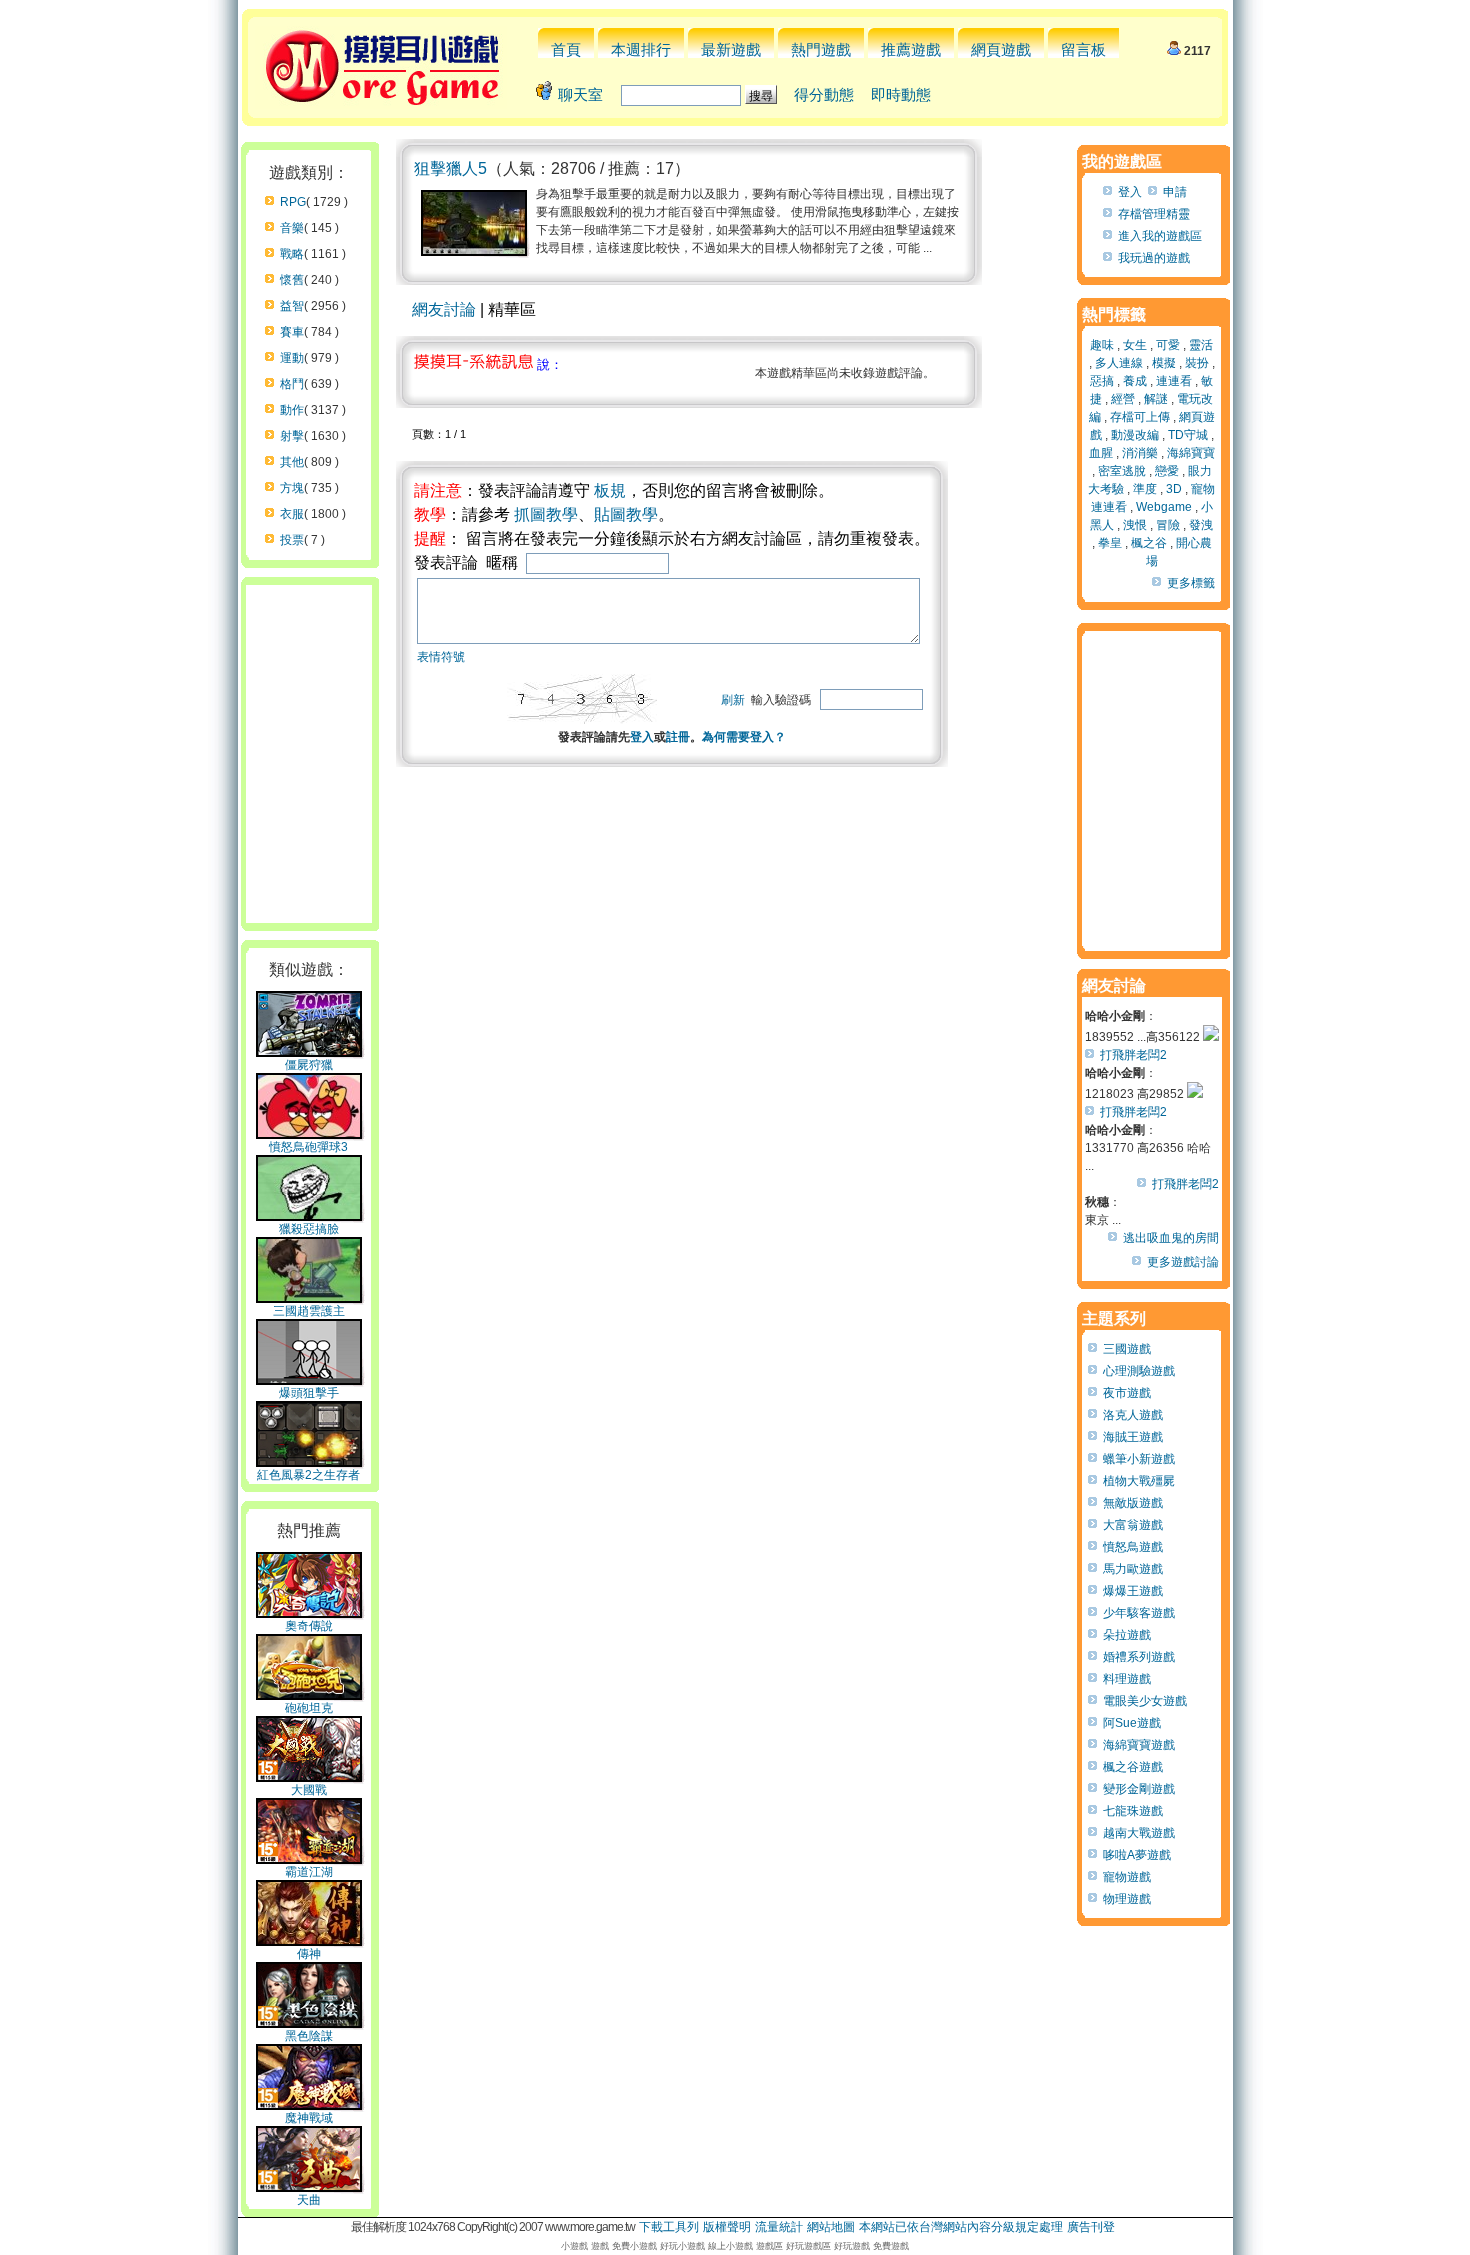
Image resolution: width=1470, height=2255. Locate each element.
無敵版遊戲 (1133, 1503)
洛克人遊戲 (1133, 1415)
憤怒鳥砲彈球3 (308, 1147)
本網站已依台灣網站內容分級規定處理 (961, 2227)
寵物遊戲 (1127, 1877)
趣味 (1102, 345)
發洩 (1201, 525)
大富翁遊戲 (1133, 1525)
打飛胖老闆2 (1133, 1055)
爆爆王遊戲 (1133, 1591)
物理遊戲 (1127, 1899)
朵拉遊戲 (1127, 1635)
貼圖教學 (626, 514)
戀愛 (1167, 471)
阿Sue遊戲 (1132, 1723)
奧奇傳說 (309, 1626)
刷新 (733, 700)
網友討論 (444, 309)
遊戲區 (769, 2246)
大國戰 (309, 1790)
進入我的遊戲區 (1160, 236)
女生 (1135, 345)
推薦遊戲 (911, 49)
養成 (1135, 381)
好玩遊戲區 (808, 2246)
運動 (292, 358)
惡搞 (1102, 381)
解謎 (1156, 399)
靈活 (1201, 345)
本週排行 (641, 49)
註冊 (678, 737)
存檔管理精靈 (1154, 214)
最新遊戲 (731, 49)
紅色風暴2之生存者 (308, 1475)
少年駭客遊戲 (1139, 1613)
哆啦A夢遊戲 (1137, 1855)
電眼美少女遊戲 (1145, 1701)
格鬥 (292, 384)
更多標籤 (1191, 583)
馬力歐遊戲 (1133, 1569)
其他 (292, 462)
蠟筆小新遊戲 (1139, 1459)
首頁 (566, 49)
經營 (1123, 399)
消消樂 (1140, 453)
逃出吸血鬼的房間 (1171, 1238)
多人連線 (1119, 363)
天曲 (309, 2200)
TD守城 (1188, 435)
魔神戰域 (309, 2118)
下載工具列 (669, 2227)
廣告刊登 (1091, 2227)
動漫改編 (1135, 435)
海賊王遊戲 (1133, 1437)
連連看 (1174, 381)
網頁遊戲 (1001, 49)
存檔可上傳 (1140, 417)
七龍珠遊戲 (1133, 1811)
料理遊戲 (1127, 1679)
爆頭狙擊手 (309, 1393)
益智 (292, 306)
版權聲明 (727, 2227)
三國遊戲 (1127, 1349)
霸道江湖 (309, 1872)
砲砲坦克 (309, 1708)
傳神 (309, 1954)
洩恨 (1135, 525)
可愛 (1168, 345)
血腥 (1101, 453)
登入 (642, 737)
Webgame (1164, 507)
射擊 (292, 436)
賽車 (292, 332)
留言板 (1083, 49)
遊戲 (600, 2246)
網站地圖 (831, 2227)
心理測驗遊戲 (1139, 1371)
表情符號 (441, 657)
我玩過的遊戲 (1154, 258)
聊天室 (580, 94)
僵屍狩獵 (309, 1065)
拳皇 (1110, 543)
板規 (610, 490)
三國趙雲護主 (309, 1311)
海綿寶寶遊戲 (1139, 1745)
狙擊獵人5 (450, 168)
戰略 (292, 254)
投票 (292, 540)
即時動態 (901, 94)
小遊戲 (574, 2246)
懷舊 (292, 280)
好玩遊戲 (852, 2246)
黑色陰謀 (309, 2036)
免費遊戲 (891, 2246)
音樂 (292, 228)
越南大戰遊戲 (1139, 1833)
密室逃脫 (1122, 471)
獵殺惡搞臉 (309, 1229)
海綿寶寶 (1191, 453)
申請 (1175, 192)
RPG (293, 202)
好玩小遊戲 (682, 2246)
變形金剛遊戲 (1139, 1789)
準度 (1145, 489)
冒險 (1168, 525)
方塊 (292, 488)
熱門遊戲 (821, 49)
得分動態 (824, 94)
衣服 (292, 514)
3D (1174, 489)
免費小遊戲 (634, 2246)
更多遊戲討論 (1183, 1262)
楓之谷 (1149, 543)
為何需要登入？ (744, 737)
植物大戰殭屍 (1139, 1481)
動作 (292, 410)
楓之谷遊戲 (1133, 1767)
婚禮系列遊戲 (1139, 1657)
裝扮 (1197, 363)
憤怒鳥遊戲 (1133, 1547)
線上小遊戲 (730, 2246)
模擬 (1164, 363)
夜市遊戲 (1127, 1393)
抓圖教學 (546, 514)
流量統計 (779, 2227)
